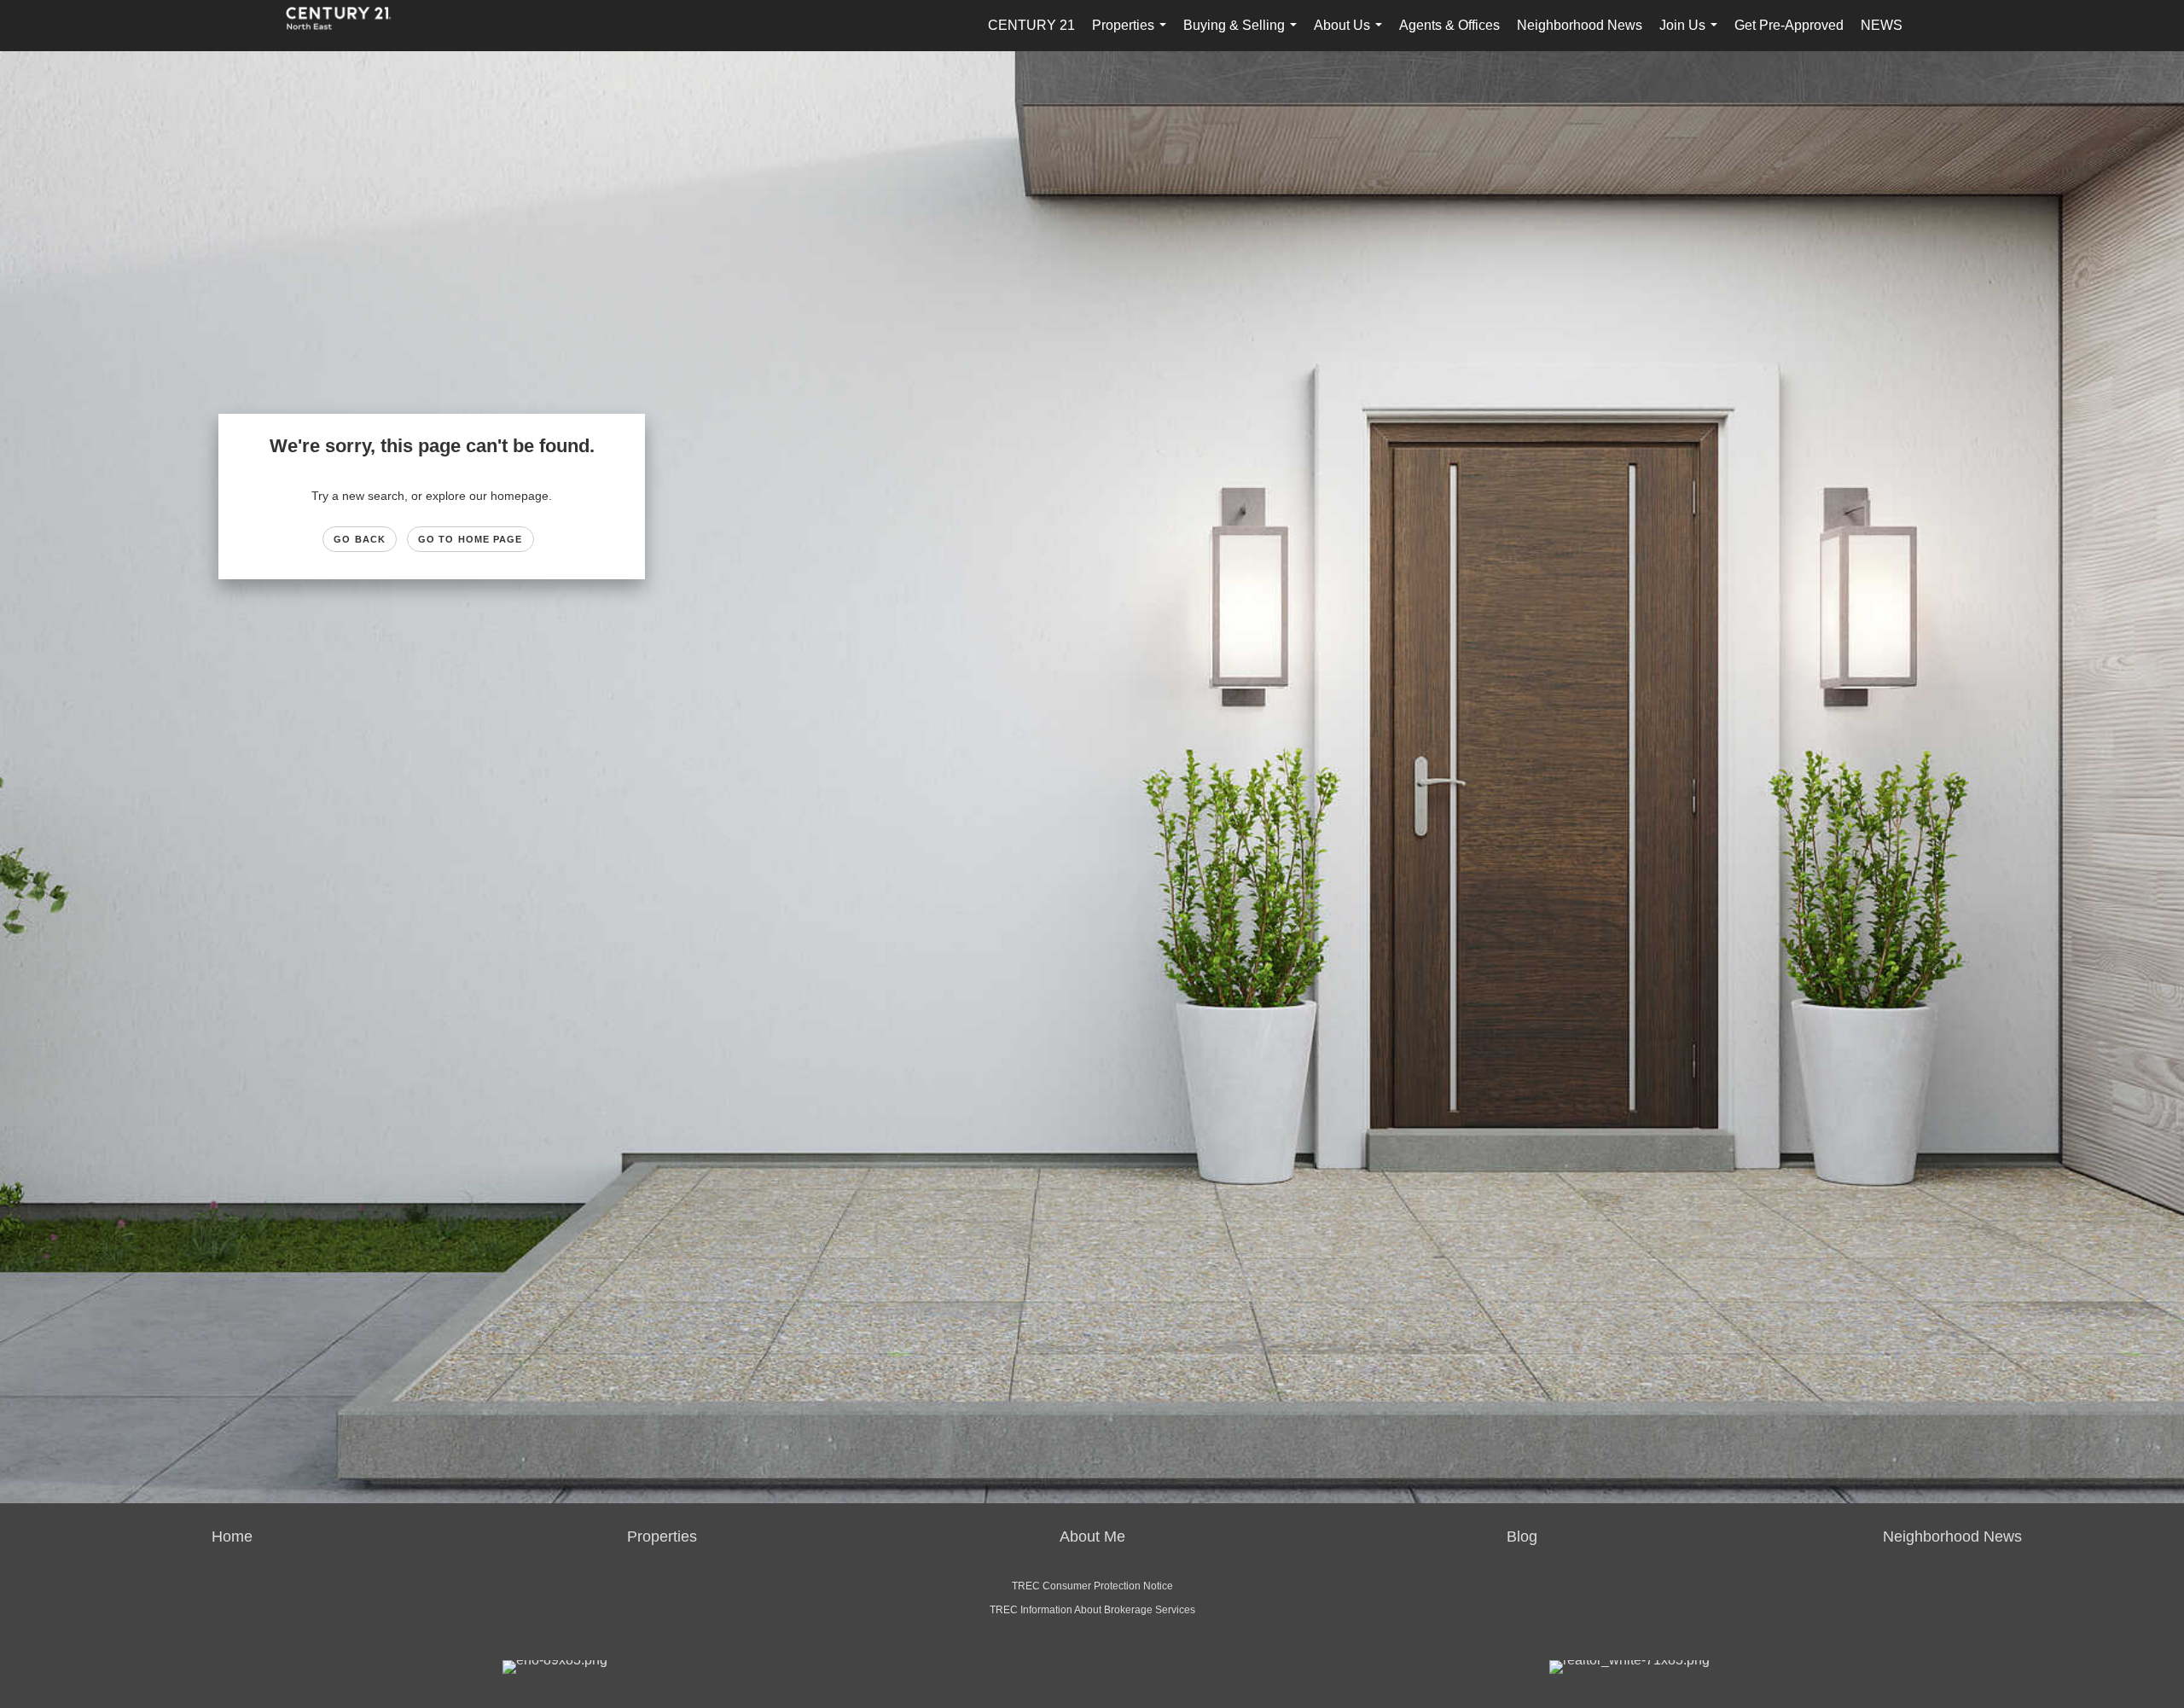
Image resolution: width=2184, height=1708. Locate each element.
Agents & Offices (1449, 25)
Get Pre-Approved (1789, 25)
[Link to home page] (347, 26)
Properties (1133, 35)
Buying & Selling (1243, 35)
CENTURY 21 (1031, 25)
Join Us (1692, 35)
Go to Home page (470, 539)
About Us (1351, 35)
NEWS (1882, 25)
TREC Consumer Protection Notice (1092, 1586)
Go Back (360, 539)
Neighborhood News (1580, 25)
